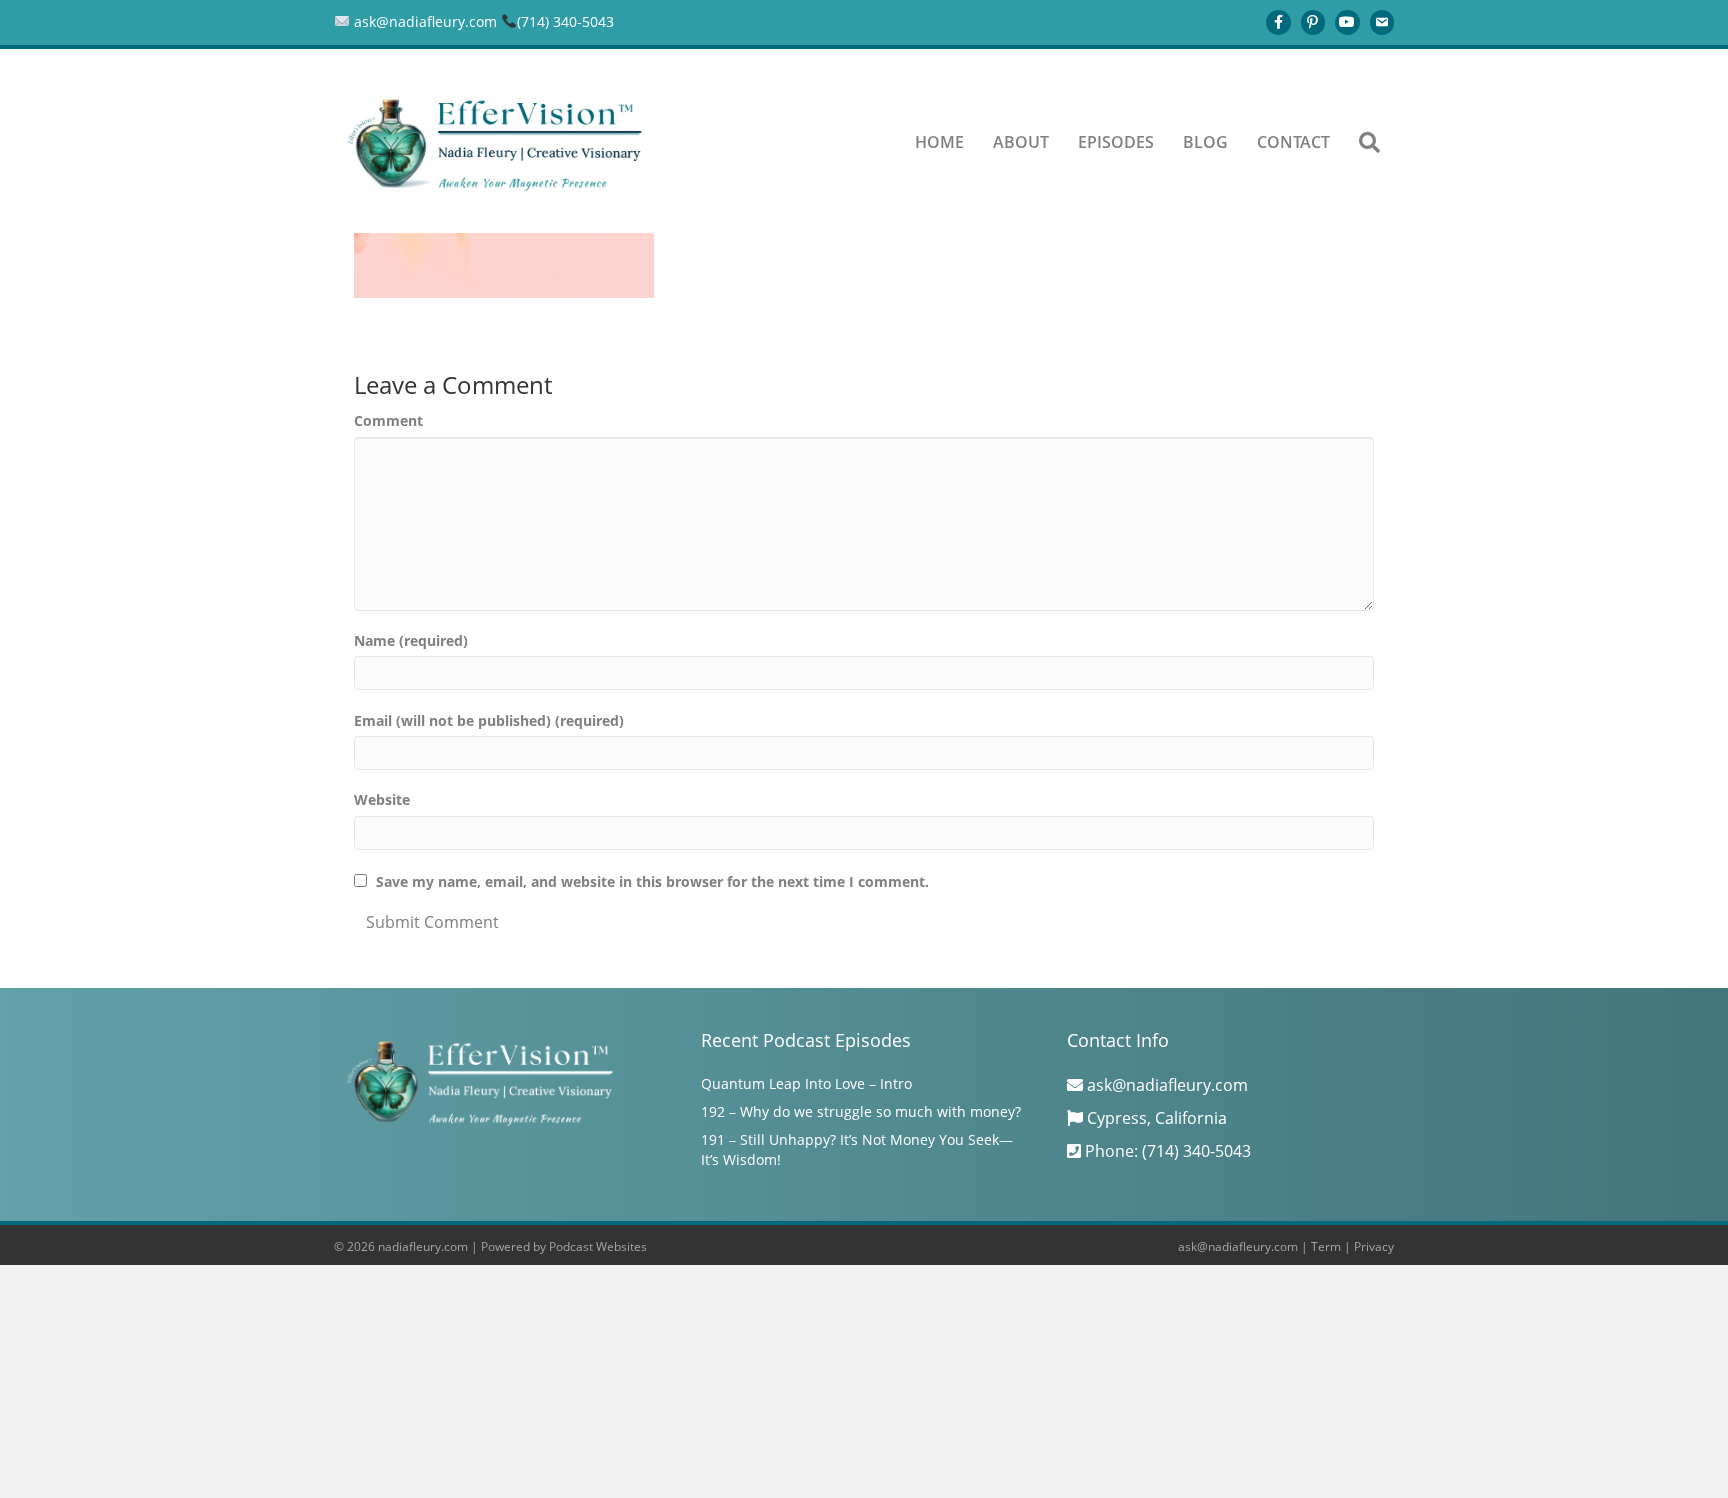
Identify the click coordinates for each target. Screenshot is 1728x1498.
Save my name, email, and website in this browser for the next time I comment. (652, 881)
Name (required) (411, 640)
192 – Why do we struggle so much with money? (861, 1111)
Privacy (1374, 1246)
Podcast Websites (598, 1246)
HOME (939, 142)
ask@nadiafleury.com (1238, 1246)
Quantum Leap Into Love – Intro (806, 1083)
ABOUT (1021, 142)
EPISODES (1116, 142)
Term (1326, 1246)
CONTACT (1293, 142)
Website (382, 799)
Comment (388, 420)
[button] (1369, 143)
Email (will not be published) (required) (489, 720)
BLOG (1205, 142)
